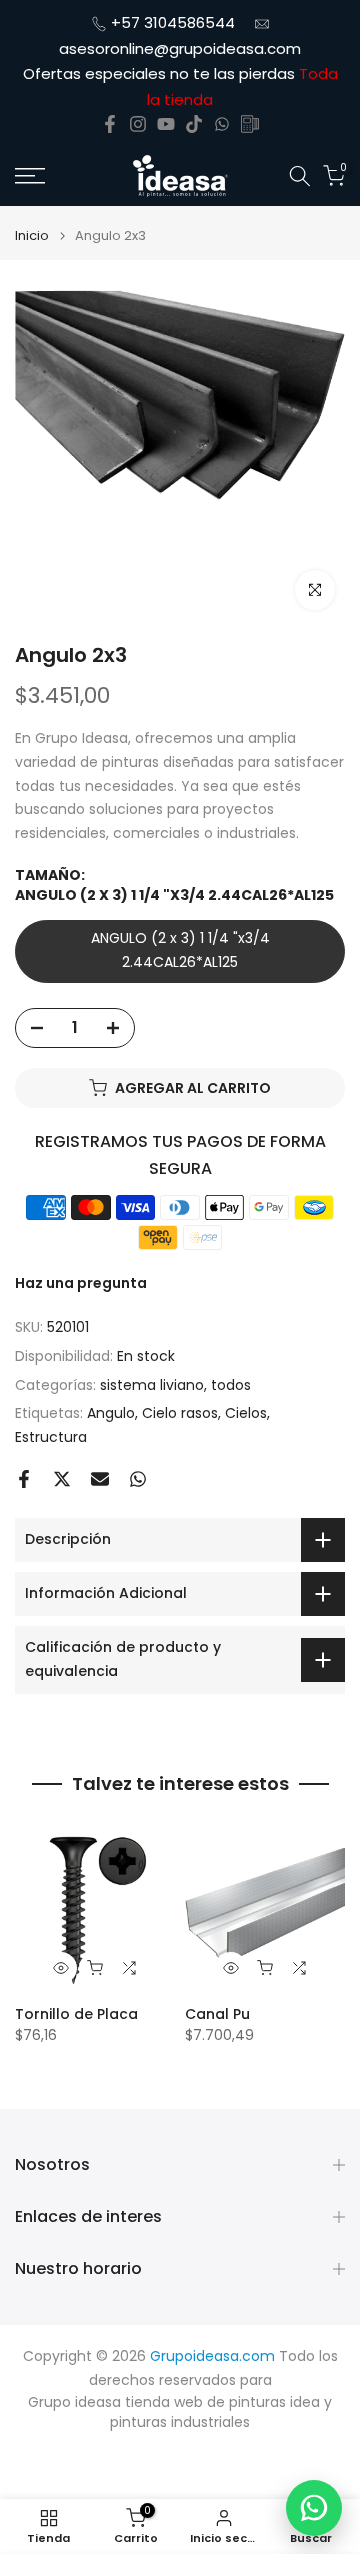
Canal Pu (217, 2014)
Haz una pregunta (81, 1283)
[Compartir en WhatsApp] (138, 1479)
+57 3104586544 (173, 22)
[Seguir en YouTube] (166, 124)
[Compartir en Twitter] (62, 1479)
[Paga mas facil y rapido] (250, 124)
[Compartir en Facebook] (24, 1479)
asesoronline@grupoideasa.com (180, 48)
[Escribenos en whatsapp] (222, 124)
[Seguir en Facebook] (110, 124)
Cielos (246, 1413)
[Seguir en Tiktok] (194, 124)
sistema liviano (152, 1385)
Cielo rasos (180, 1413)
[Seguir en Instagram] (138, 124)
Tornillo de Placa (76, 2014)
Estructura (51, 1437)
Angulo (111, 1413)
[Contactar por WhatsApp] (314, 2508)
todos (231, 1385)
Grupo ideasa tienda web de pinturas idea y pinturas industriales (180, 2412)
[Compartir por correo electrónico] (100, 1479)
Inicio (32, 235)
